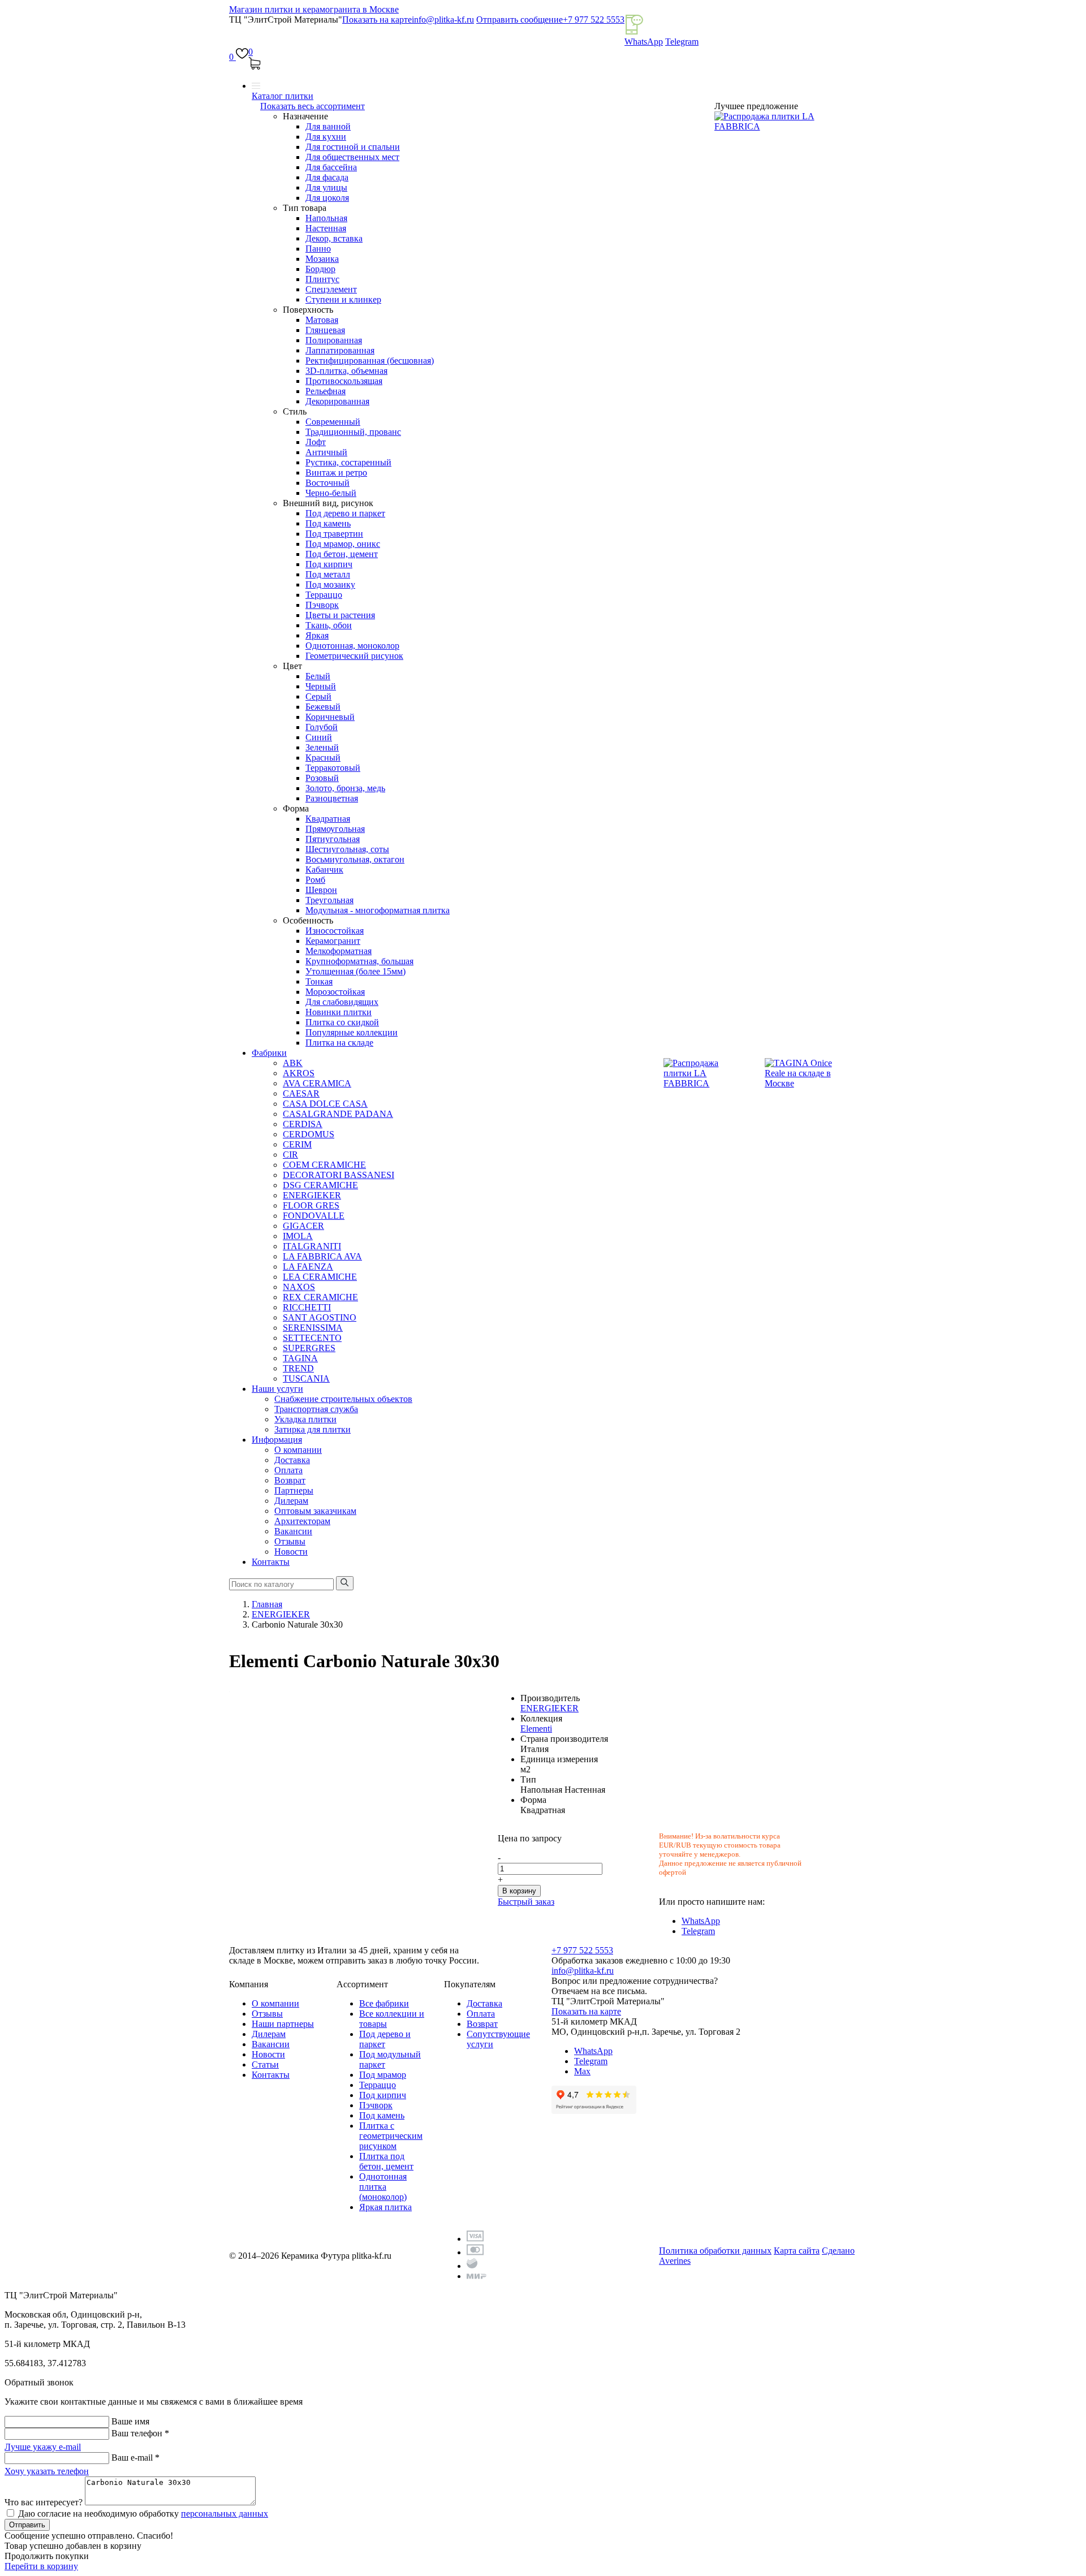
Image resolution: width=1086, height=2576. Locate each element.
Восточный (327, 483)
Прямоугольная (335, 829)
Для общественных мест (352, 157)
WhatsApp (644, 42)
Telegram (682, 42)
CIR (290, 1155)
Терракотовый (333, 768)
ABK (293, 1063)
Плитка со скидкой (342, 1022)
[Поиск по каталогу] (345, 1583)
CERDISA (303, 1124)
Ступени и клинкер (343, 299)
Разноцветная (332, 798)
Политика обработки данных (715, 2251)
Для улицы (326, 187)
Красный (323, 758)
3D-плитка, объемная (346, 371)
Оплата (288, 1470)
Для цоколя (327, 198)
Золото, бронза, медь (345, 788)
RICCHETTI (307, 1307)
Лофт (316, 442)
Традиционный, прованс (353, 432)
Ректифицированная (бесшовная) (370, 361)
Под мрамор (383, 2075)
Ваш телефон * (140, 2433)
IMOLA (298, 1236)
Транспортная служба (316, 1409)
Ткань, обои (329, 625)
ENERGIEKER (312, 1195)
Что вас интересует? (44, 2502)
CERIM (297, 1144)
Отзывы (290, 1541)
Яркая (317, 635)
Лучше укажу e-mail (43, 2447)
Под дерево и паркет (345, 513)
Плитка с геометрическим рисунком (391, 2136)
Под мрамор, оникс (343, 544)
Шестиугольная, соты (347, 849)
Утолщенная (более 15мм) (355, 971)
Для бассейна (331, 167)
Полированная (334, 340)
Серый (318, 696)
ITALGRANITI (312, 1246)
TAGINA (300, 1358)
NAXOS (299, 1287)
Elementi (536, 1729)
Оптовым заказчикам (315, 1511)
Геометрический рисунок (354, 656)
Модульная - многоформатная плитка (378, 910)
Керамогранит (333, 941)
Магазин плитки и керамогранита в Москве (314, 9)
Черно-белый (331, 493)
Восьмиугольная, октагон (355, 859)
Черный (321, 686)
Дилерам (291, 1501)
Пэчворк (322, 605)
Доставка (292, 1460)
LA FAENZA (308, 1267)
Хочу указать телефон (47, 2471)
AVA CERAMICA (317, 1083)
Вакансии (293, 1531)
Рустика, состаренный (348, 462)
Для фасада (327, 177)
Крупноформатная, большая (359, 961)
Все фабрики (384, 2003)
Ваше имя (130, 2421)
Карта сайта (797, 2251)
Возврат (290, 1480)
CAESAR (301, 1093)
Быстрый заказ (526, 1902)
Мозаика (322, 259)
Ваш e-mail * (135, 2458)
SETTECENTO (312, 1338)
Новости (291, 1552)
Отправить (27, 2525)
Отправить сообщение (520, 20)
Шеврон (321, 890)
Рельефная (326, 391)
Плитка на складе (339, 1043)
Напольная (326, 218)
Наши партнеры (283, 2024)
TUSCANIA (306, 1378)
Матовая (322, 320)
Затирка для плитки (313, 1429)
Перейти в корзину (41, 2566)
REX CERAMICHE (320, 1297)
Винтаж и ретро (336, 473)
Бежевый (323, 707)
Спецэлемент (331, 289)
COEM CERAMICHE (324, 1165)
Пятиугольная (333, 839)
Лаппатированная (340, 350)
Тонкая (319, 981)
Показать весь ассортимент (313, 106)
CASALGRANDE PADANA (338, 1114)
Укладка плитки (305, 1419)
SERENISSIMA (313, 1328)
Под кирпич (329, 564)
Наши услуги (277, 1389)
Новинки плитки (339, 1012)
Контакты (271, 1562)
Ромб (315, 880)
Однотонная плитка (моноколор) (383, 2187)
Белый (318, 676)
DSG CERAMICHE (320, 1185)
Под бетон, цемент (342, 554)
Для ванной (328, 126)
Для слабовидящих (342, 1002)
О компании (298, 1450)
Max (582, 2071)
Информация (277, 1440)
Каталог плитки (283, 96)
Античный (326, 452)
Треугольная (329, 900)
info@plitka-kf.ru (443, 20)
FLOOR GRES (311, 1205)
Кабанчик (324, 870)
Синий (319, 737)
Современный (333, 422)
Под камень (328, 523)
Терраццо (324, 595)
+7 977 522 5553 (594, 20)
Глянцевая (325, 330)
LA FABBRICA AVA (322, 1256)
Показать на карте (377, 20)
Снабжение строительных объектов (343, 1399)
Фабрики (269, 1053)
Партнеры (294, 1490)
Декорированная (337, 401)
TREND (298, 1368)
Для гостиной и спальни (353, 147)
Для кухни (326, 137)
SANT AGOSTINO (320, 1317)
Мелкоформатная (339, 951)
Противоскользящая (344, 381)
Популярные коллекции (352, 1032)
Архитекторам (302, 1521)
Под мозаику (330, 584)
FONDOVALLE (314, 1216)
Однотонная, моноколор (352, 646)
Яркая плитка (385, 2207)
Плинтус (322, 279)
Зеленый (322, 747)
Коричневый (330, 717)
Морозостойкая (335, 992)
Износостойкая (335, 931)
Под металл (328, 574)
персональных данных (225, 2514)
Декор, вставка (334, 238)
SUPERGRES (309, 1348)
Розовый (322, 778)
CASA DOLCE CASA (325, 1104)
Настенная (326, 228)
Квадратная (328, 819)
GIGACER (303, 1226)
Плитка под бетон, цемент (386, 2161)
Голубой (322, 727)
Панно (318, 249)
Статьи (265, 2064)
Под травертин (334, 534)
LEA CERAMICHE (320, 1277)
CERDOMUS (309, 1134)
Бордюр (320, 269)
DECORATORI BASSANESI (339, 1175)
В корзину (519, 1891)
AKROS (299, 1073)
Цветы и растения (340, 615)
